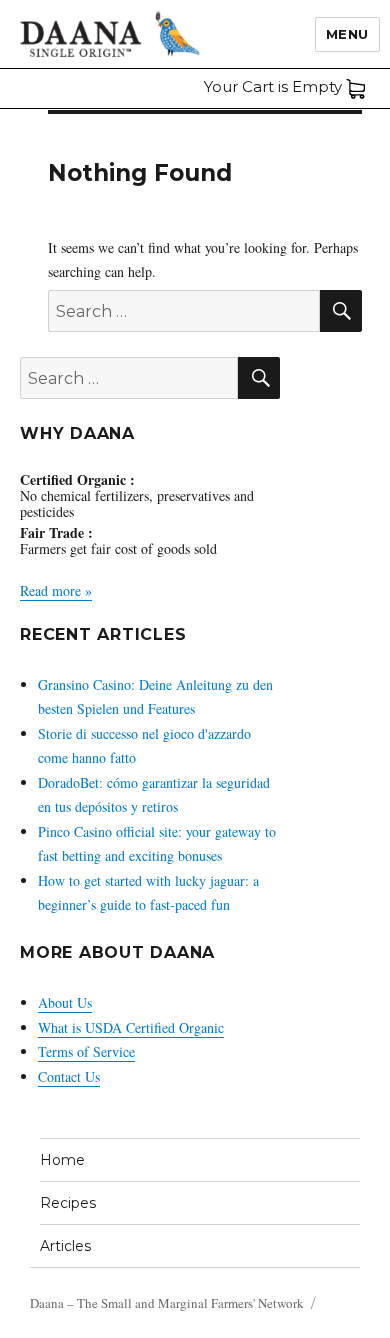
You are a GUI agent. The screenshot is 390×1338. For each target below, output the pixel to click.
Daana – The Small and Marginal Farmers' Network (167, 1303)
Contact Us (69, 1076)
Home (62, 1160)
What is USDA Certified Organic (131, 1027)
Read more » (56, 590)
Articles (65, 1246)
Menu (347, 34)
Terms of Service (86, 1051)
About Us (65, 1002)
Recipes (68, 1203)
